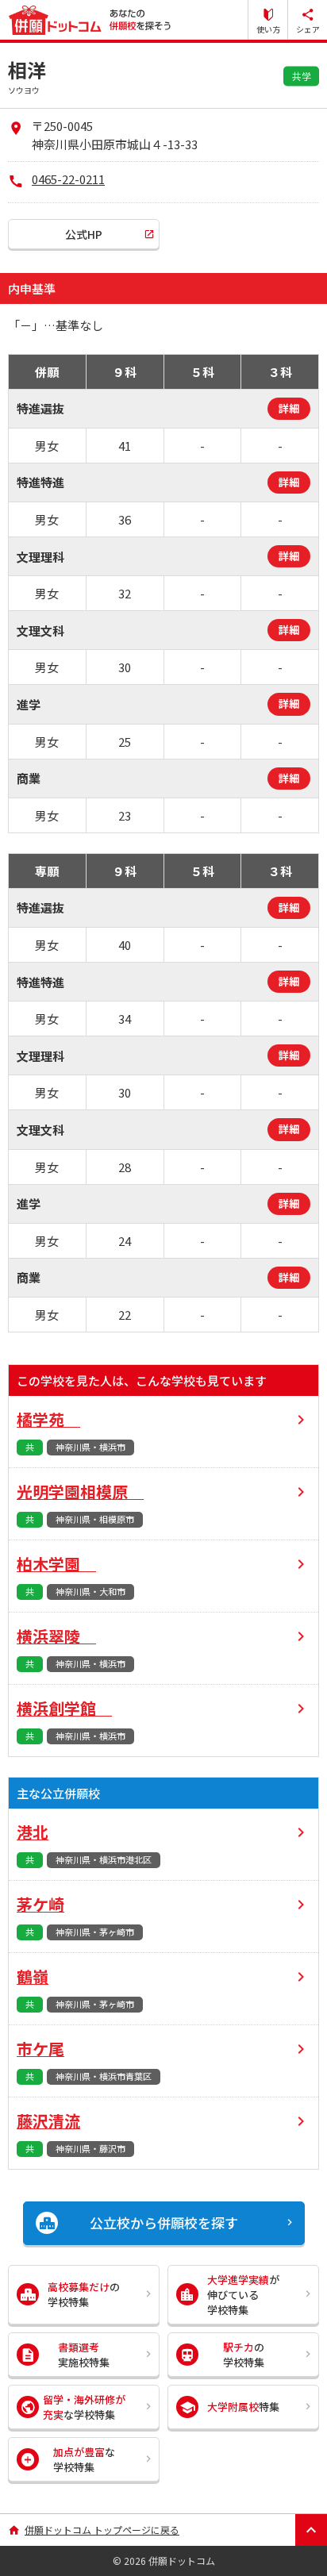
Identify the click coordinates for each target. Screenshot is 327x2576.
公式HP (84, 234)
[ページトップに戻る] (311, 2530)
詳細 (289, 408)
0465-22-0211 (68, 179)
